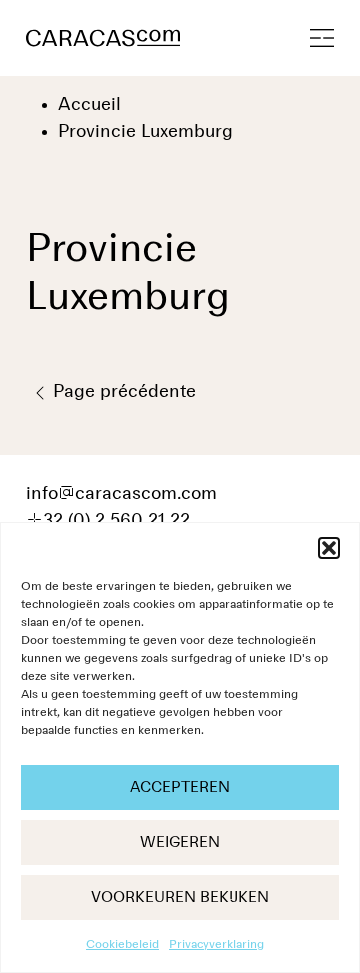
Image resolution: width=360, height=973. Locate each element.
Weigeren (180, 842)
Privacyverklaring (216, 945)
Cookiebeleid (122, 945)
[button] (329, 548)
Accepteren (180, 787)
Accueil (89, 105)
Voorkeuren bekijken (180, 897)
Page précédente (122, 392)
